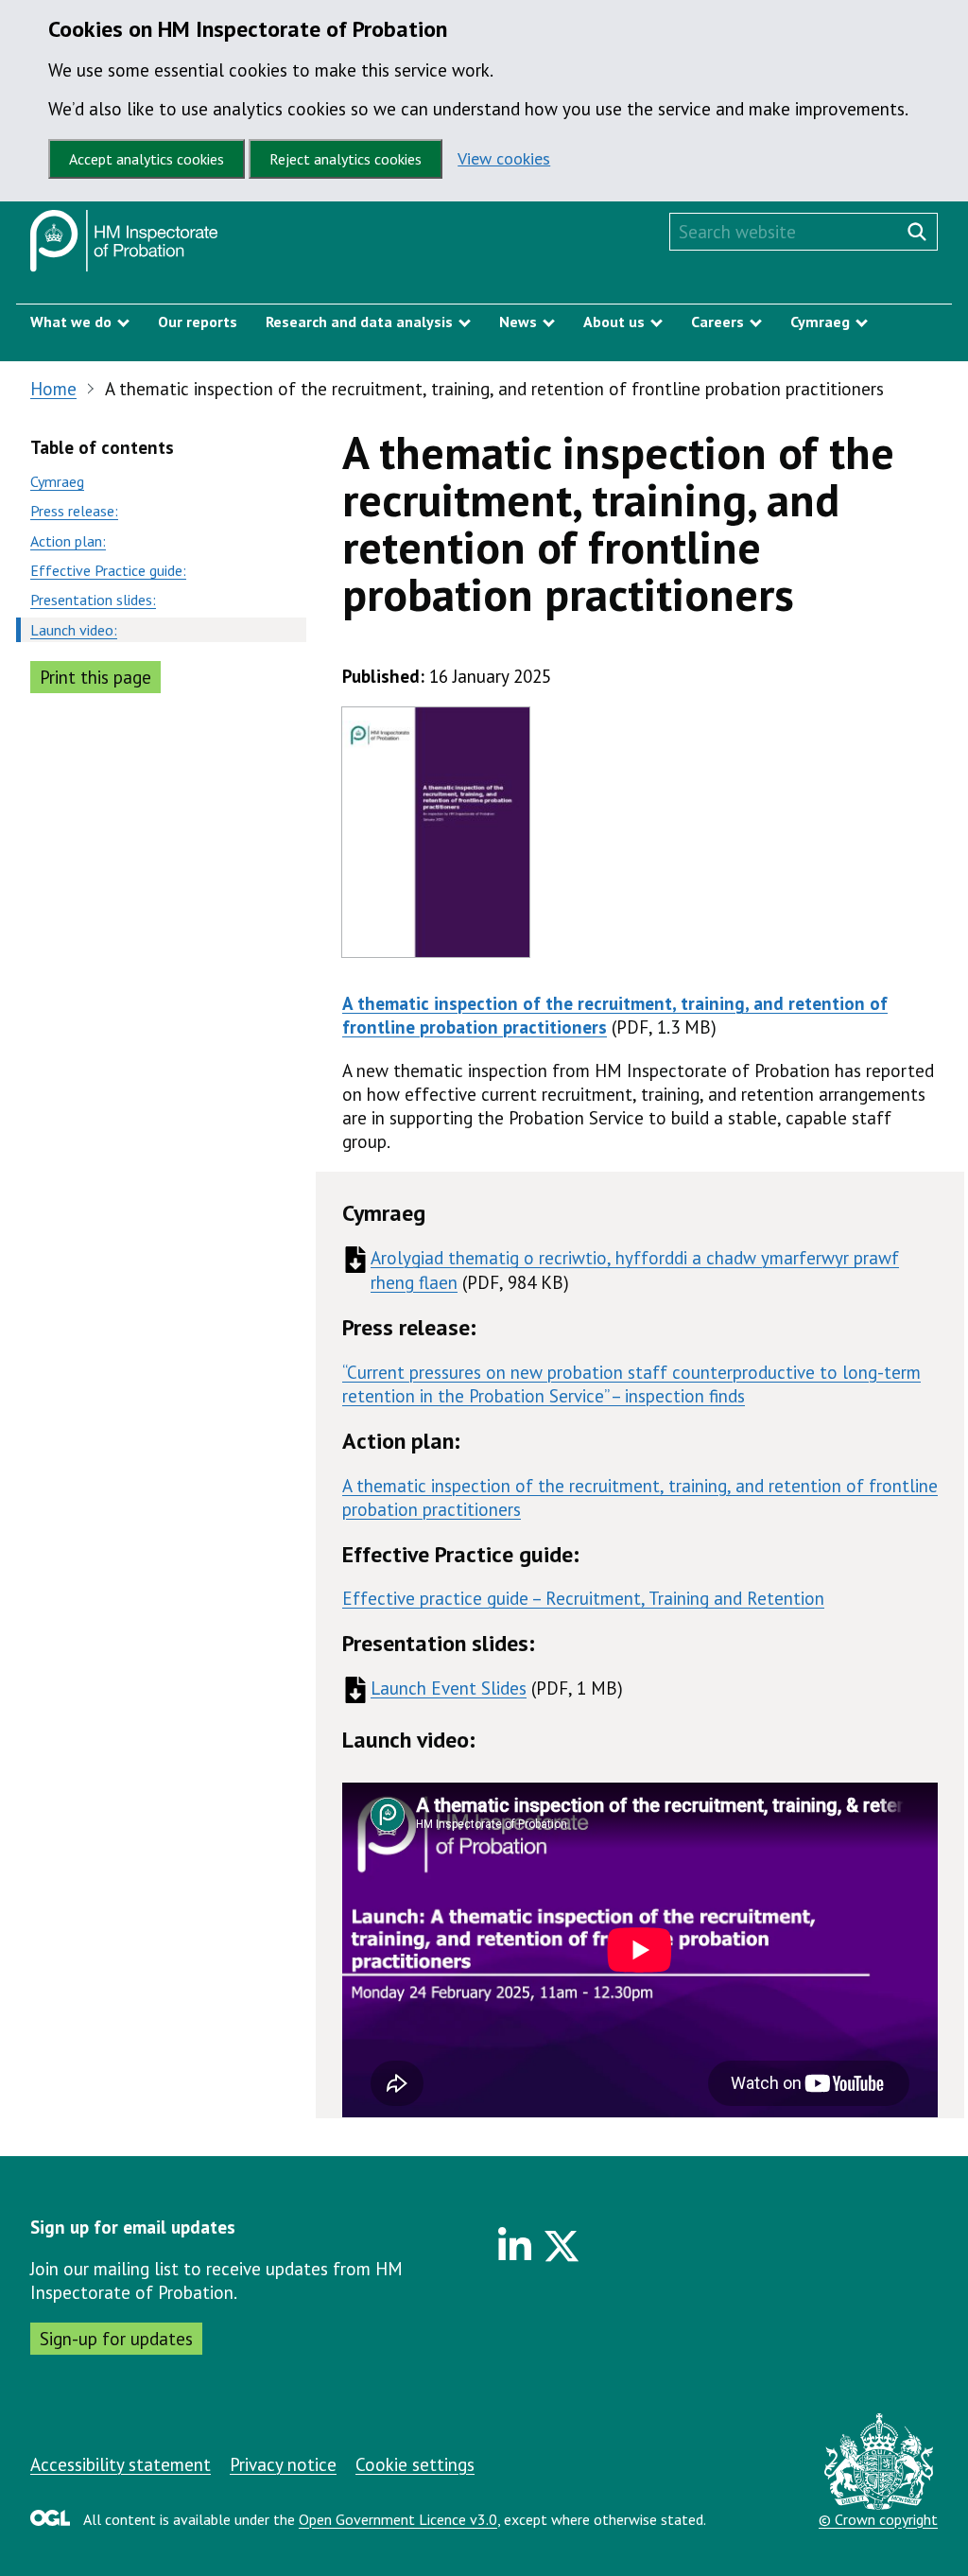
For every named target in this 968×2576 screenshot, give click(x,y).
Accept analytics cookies (147, 159)
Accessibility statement (121, 2464)
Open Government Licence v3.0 (398, 2519)
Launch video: (74, 630)
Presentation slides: (93, 600)
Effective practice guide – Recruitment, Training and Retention (583, 1598)
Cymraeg (57, 481)
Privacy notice (283, 2464)
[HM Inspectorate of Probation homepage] (124, 246)
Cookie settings (415, 2464)
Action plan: (68, 541)
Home (53, 389)
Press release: (74, 511)
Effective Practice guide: (108, 570)
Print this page (95, 677)
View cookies (504, 158)
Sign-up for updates (116, 2339)
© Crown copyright (878, 2519)
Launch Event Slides (449, 1688)
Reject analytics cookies (346, 159)
